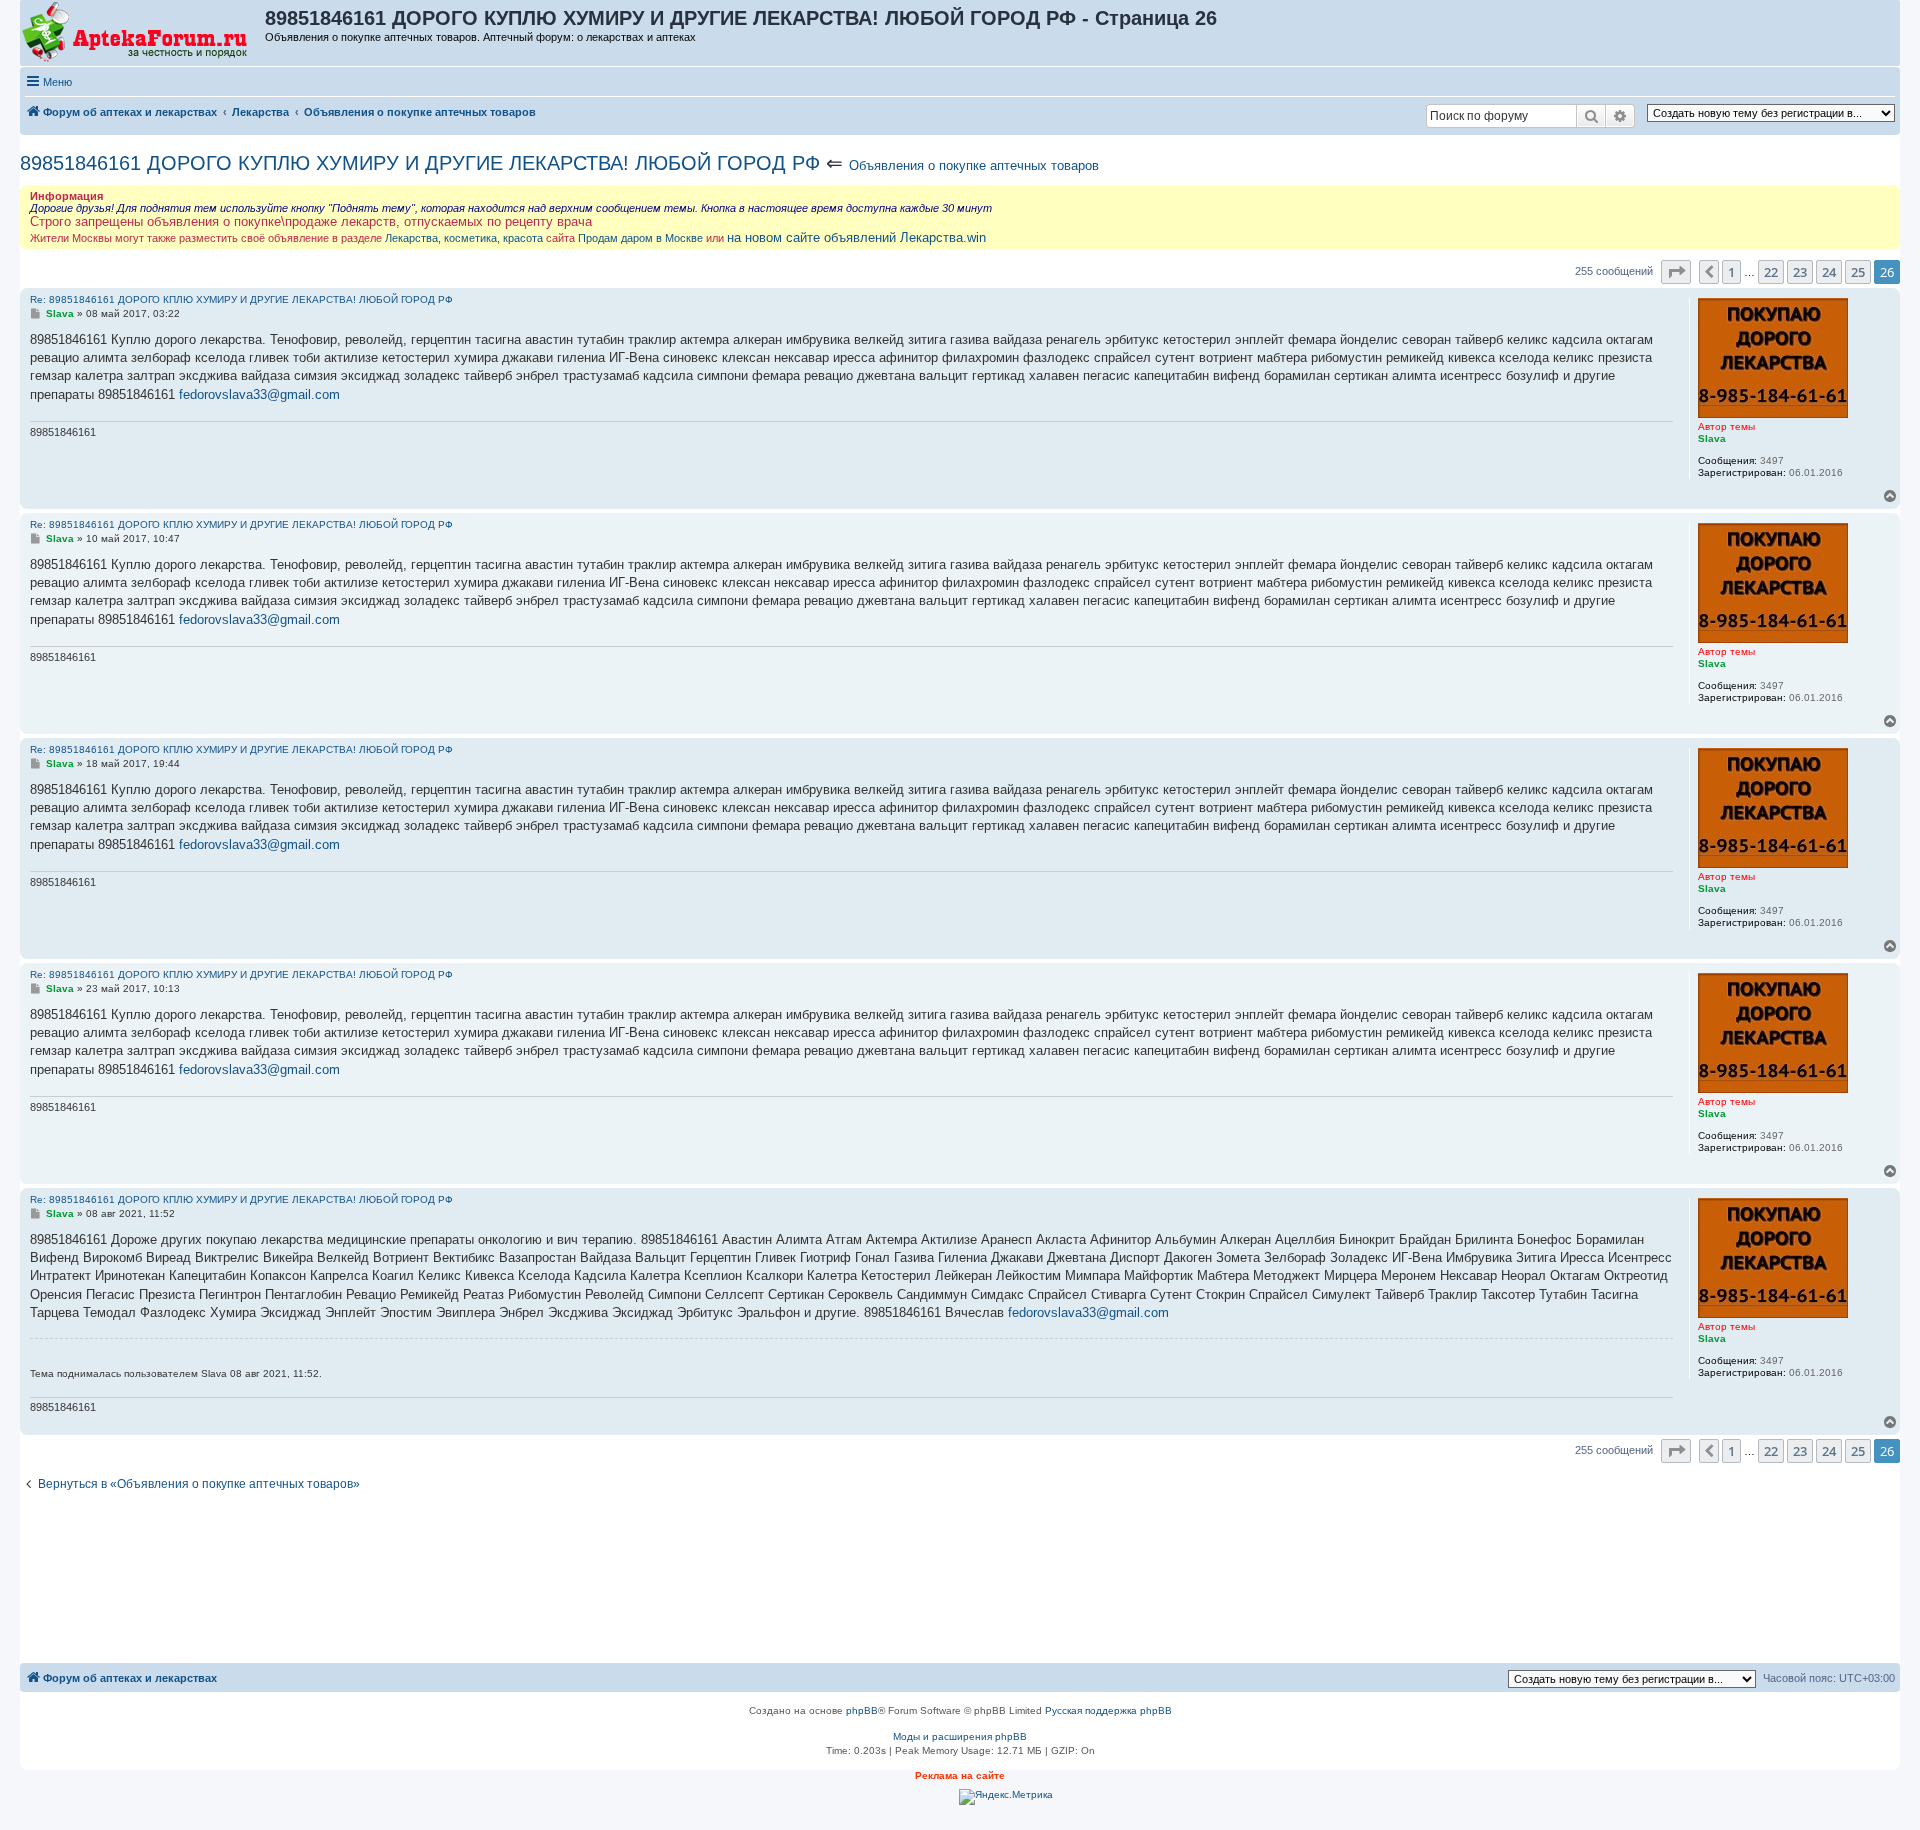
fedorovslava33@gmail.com (259, 394)
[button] (1676, 272)
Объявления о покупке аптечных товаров (974, 165)
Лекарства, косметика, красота (464, 238)
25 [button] (1858, 272)
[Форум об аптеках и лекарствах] (143, 33)
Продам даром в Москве (640, 238)
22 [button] (1771, 272)
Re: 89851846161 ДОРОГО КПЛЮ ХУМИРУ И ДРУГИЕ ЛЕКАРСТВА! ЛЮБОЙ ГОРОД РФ (241, 299)
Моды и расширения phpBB (960, 1736)
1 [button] (1731, 272)
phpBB (862, 1710)
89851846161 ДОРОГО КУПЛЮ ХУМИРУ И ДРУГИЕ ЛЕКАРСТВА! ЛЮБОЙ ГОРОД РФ (420, 163)
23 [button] (1800, 272)
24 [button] (1829, 272)
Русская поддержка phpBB (1108, 1710)
